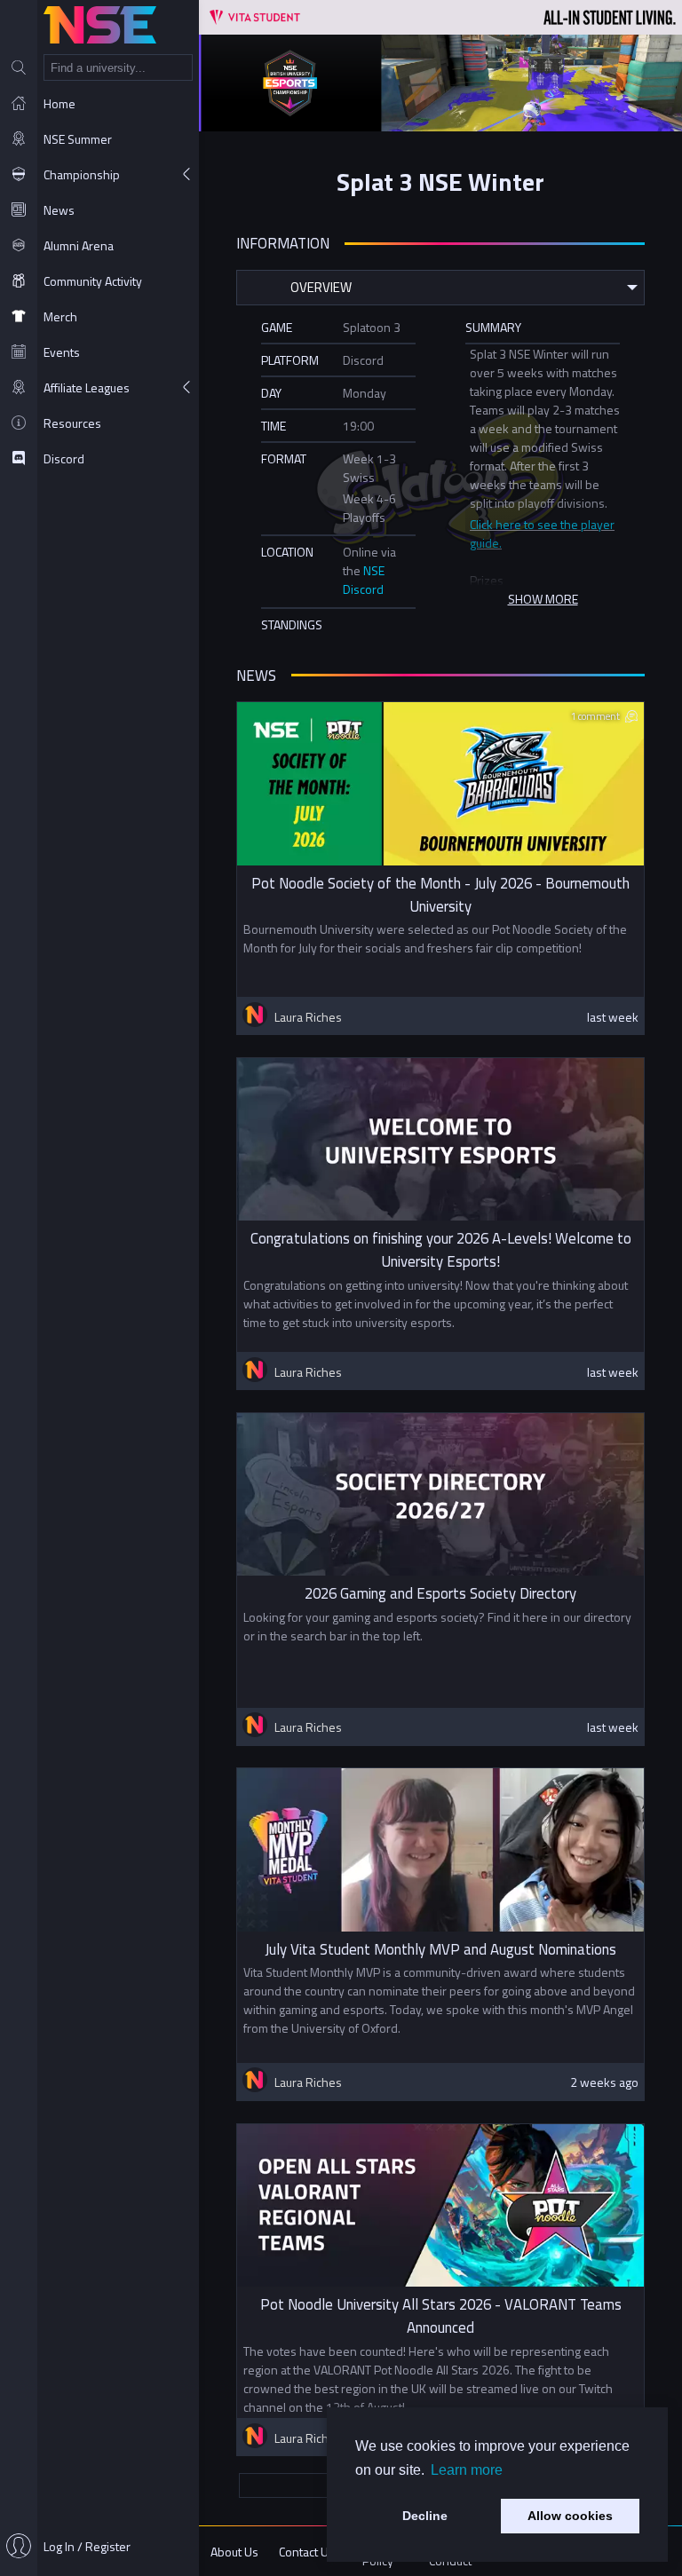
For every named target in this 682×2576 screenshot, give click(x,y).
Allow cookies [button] (570, 2516)
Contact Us (307, 2552)
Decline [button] (425, 2516)
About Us (234, 2552)
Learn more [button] (467, 2470)
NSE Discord (364, 580)
